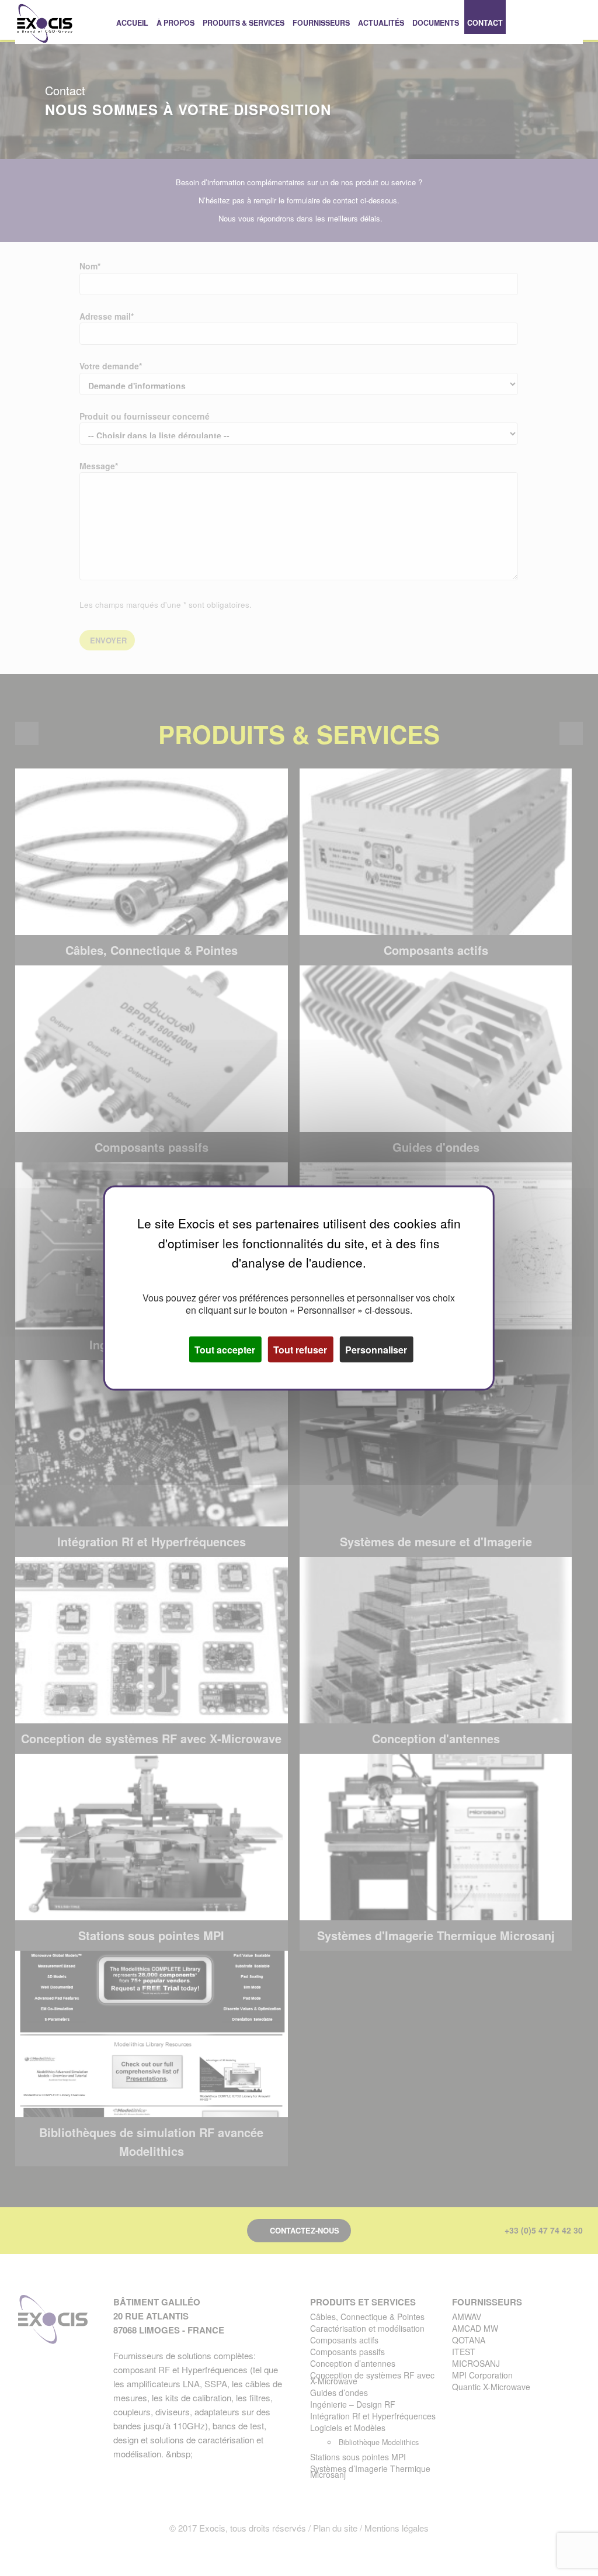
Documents (436, 23)
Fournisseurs (321, 23)
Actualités (381, 23)
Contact (485, 23)
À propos (175, 23)
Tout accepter (225, 1349)
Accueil (132, 23)
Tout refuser (300, 1349)
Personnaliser (376, 1349)
